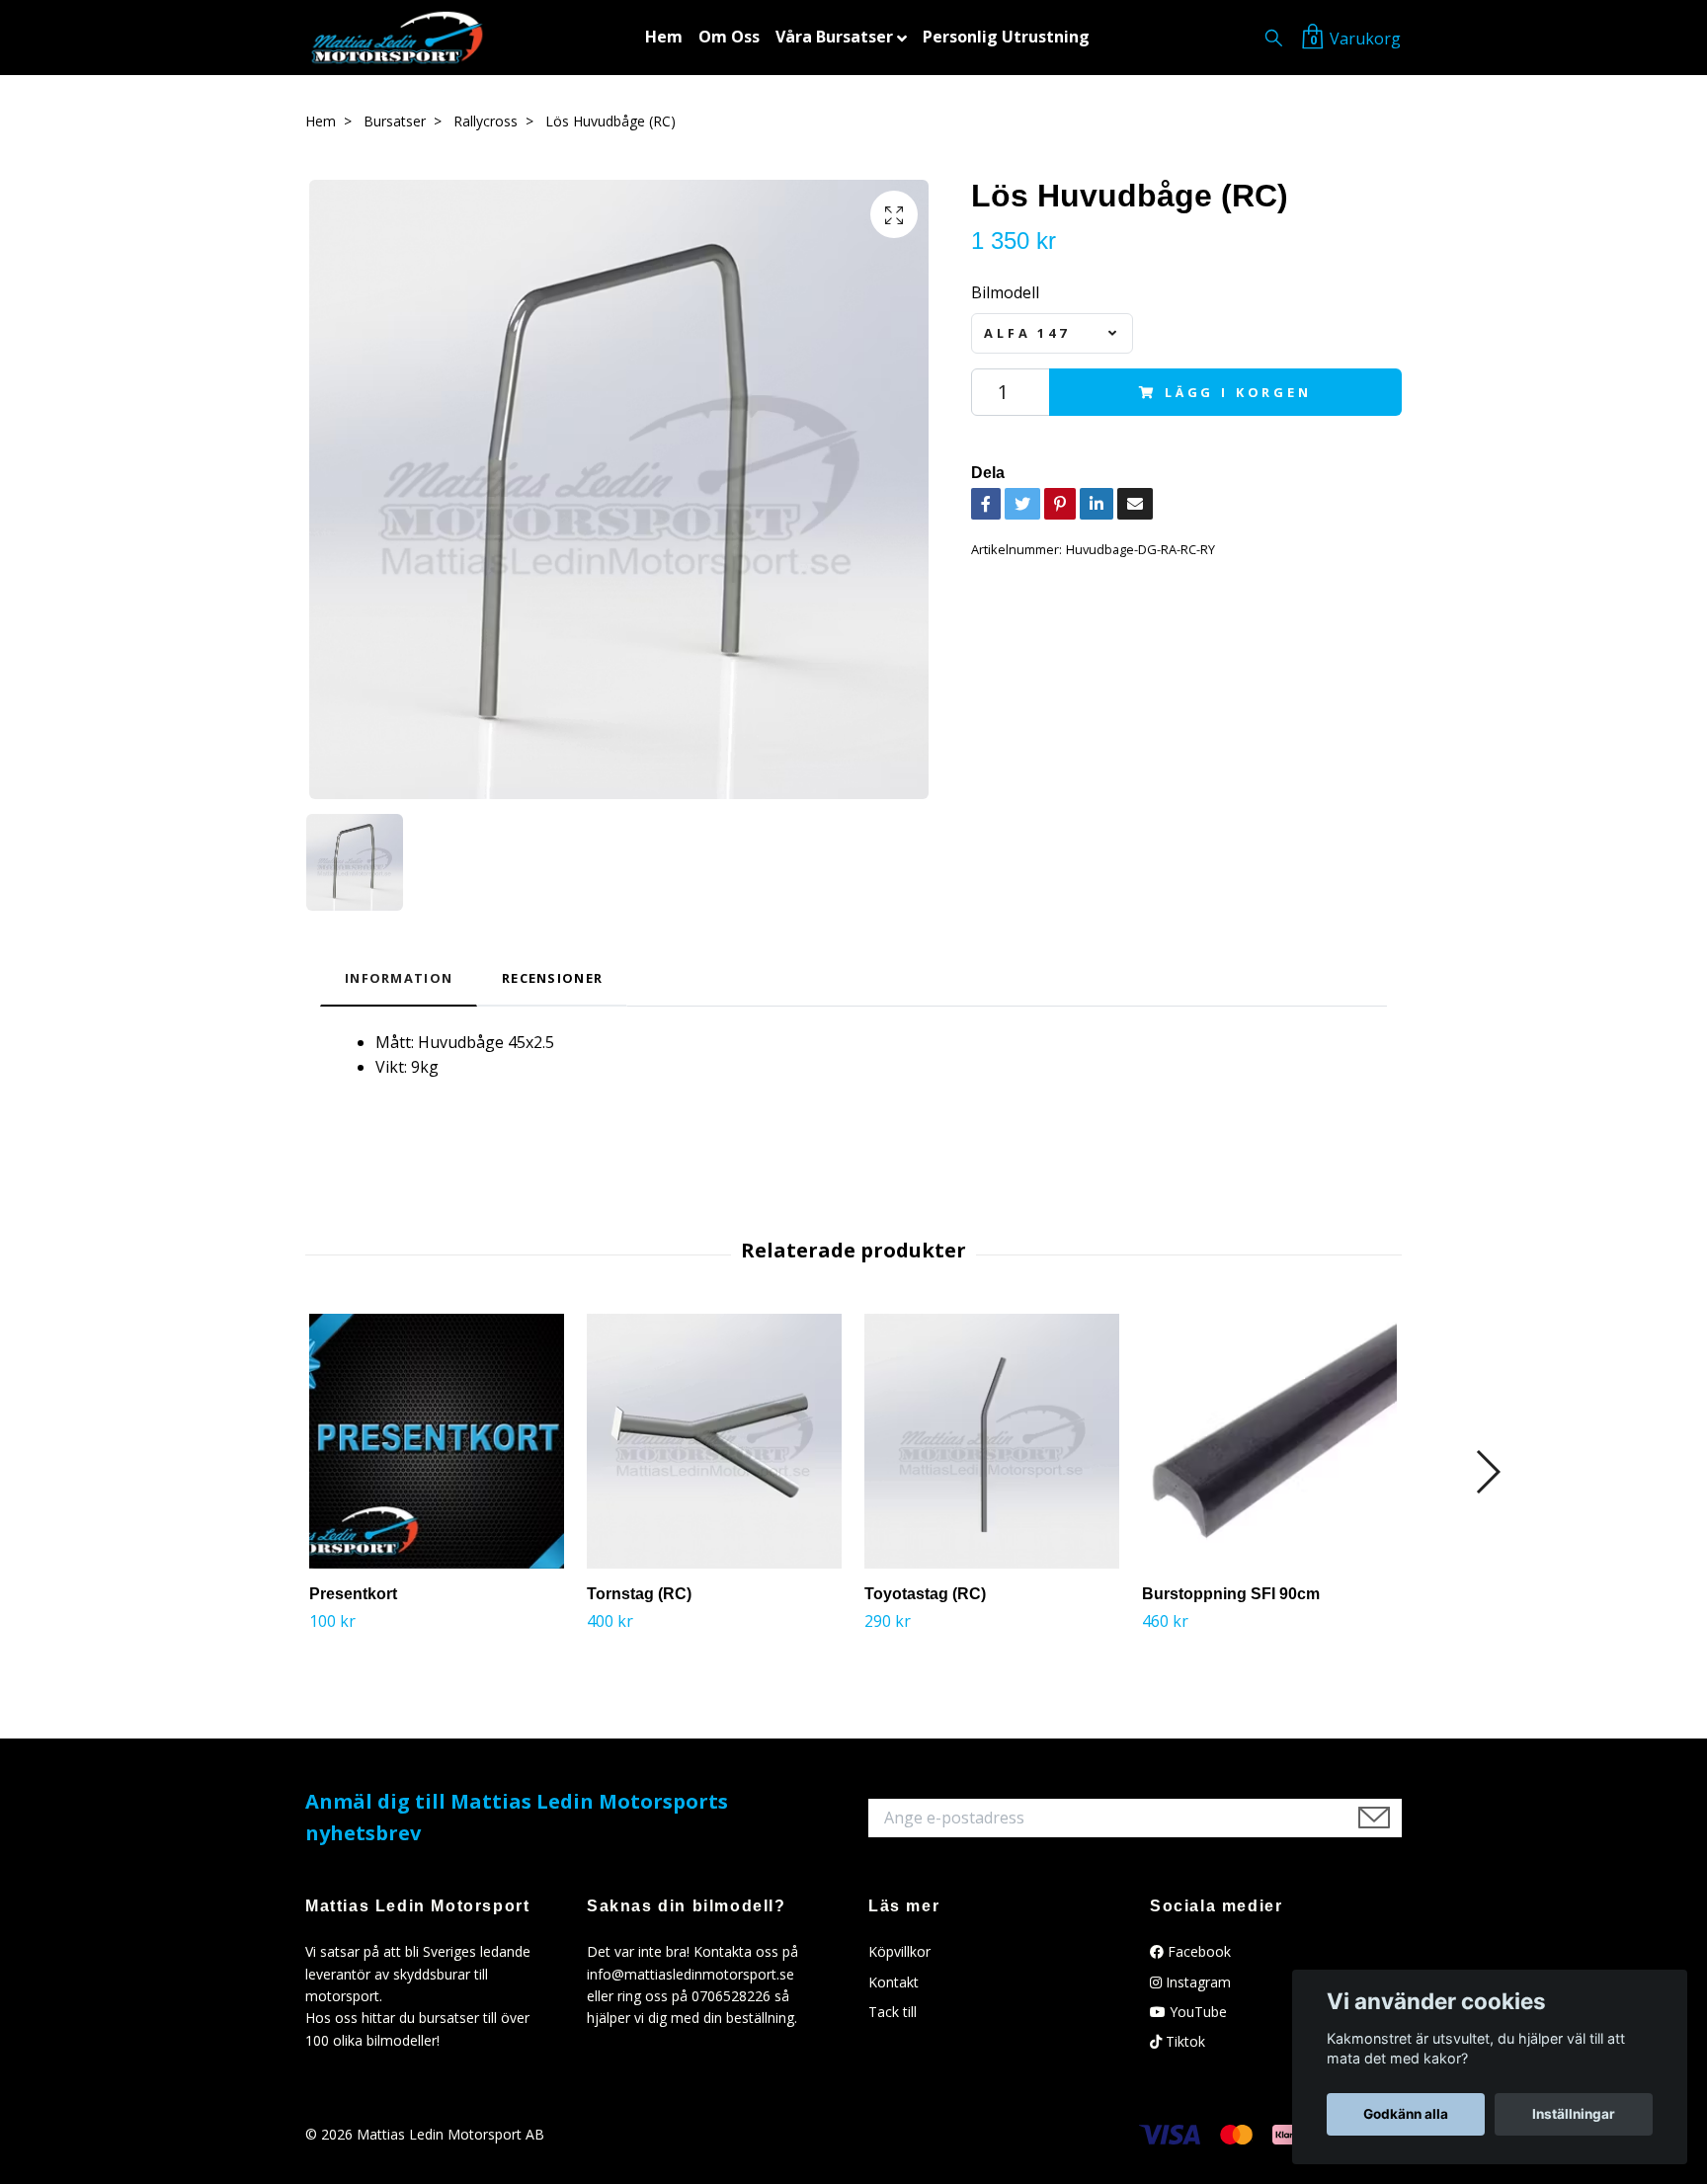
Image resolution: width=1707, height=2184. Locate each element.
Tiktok (1183, 2041)
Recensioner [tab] (552, 978)
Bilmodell (1005, 292)
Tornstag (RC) (639, 1594)
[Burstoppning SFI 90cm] (1269, 1441)
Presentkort (353, 1594)
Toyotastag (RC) (925, 1594)
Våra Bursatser (834, 37)
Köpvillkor (899, 1951)
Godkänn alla (1406, 2114)
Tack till (893, 2012)
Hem (664, 37)
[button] (1487, 1472)
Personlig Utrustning (1006, 37)
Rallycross (486, 121)
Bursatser (395, 121)
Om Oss (729, 37)
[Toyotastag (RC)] (992, 1441)
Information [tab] (399, 978)
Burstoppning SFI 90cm (1231, 1594)
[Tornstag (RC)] (714, 1441)
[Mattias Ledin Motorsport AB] (397, 38)
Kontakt (894, 1982)
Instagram (1196, 1982)
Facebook (1197, 1951)
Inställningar (1574, 2114)
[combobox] (1052, 333)
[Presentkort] (437, 1441)
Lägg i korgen (1238, 392)
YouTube (1196, 2012)
